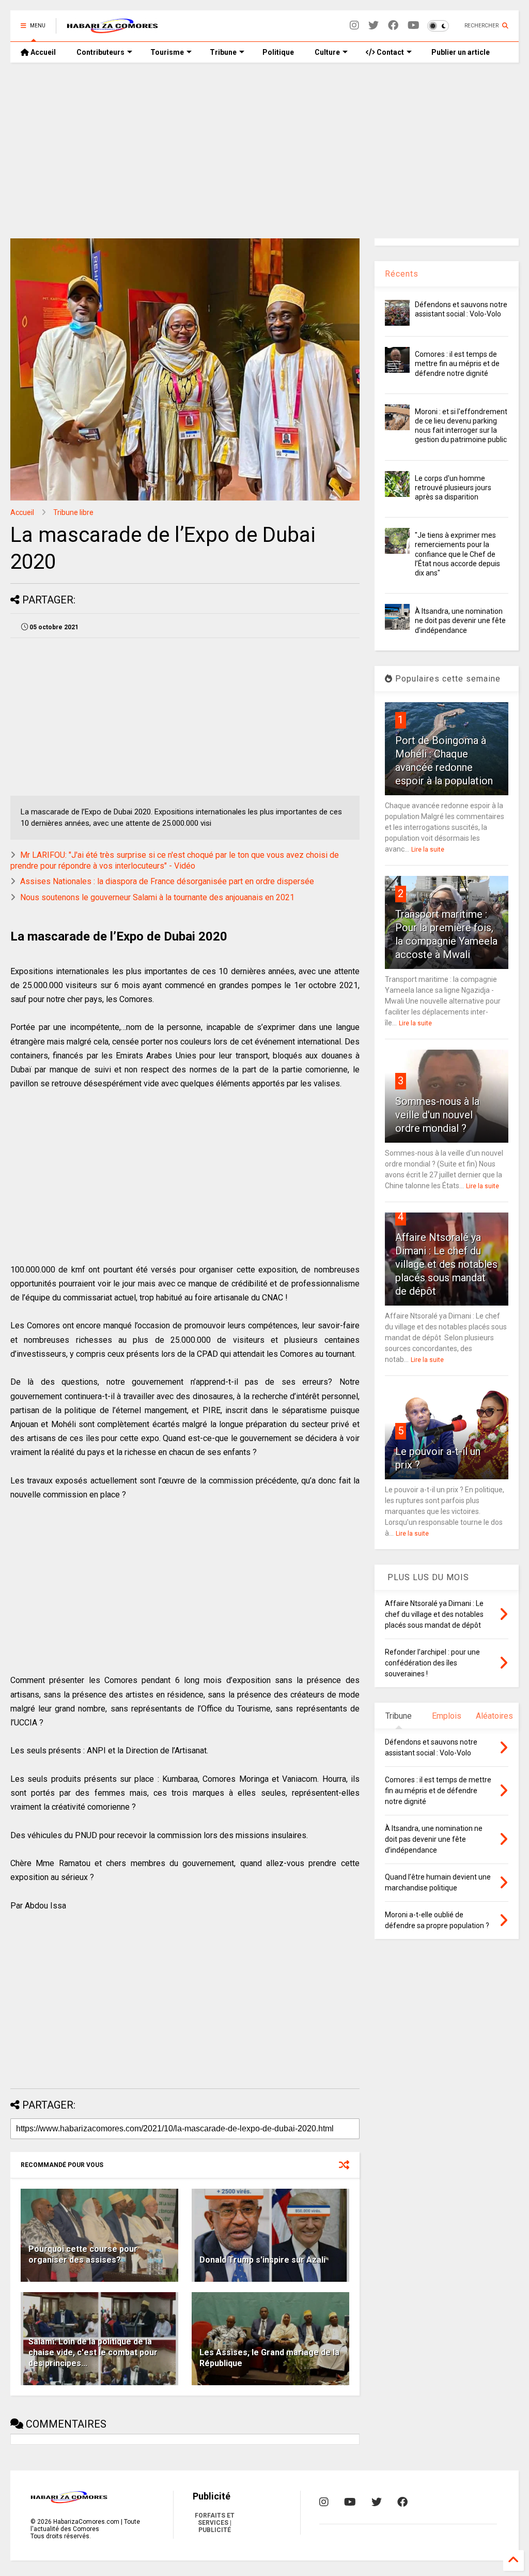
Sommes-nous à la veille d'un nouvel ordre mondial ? (437, 1115)
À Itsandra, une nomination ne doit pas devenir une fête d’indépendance (460, 620)
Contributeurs (100, 52)
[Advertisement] (264, 150)
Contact (390, 52)
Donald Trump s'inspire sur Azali (262, 2260)
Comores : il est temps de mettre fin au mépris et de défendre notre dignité (457, 363)
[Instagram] (354, 26)
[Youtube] (414, 26)
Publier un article (460, 52)
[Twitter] (374, 26)
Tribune (223, 52)
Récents (402, 274)
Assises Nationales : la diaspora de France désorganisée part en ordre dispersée (167, 881)
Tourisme (167, 52)
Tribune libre (73, 512)
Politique (278, 52)
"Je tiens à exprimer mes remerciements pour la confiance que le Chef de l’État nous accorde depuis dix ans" (457, 554)
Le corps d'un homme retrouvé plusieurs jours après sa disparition (453, 488)
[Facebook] (393, 26)
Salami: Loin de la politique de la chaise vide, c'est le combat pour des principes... (93, 2352)
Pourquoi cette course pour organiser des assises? (83, 2254)
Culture (327, 52)
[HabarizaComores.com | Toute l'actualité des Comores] (113, 29)
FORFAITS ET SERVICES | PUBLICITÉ (215, 2523)
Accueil (42, 52)
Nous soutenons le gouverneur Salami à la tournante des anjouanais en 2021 (157, 897)
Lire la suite (428, 850)
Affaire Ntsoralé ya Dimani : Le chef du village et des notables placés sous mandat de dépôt (446, 1264)
